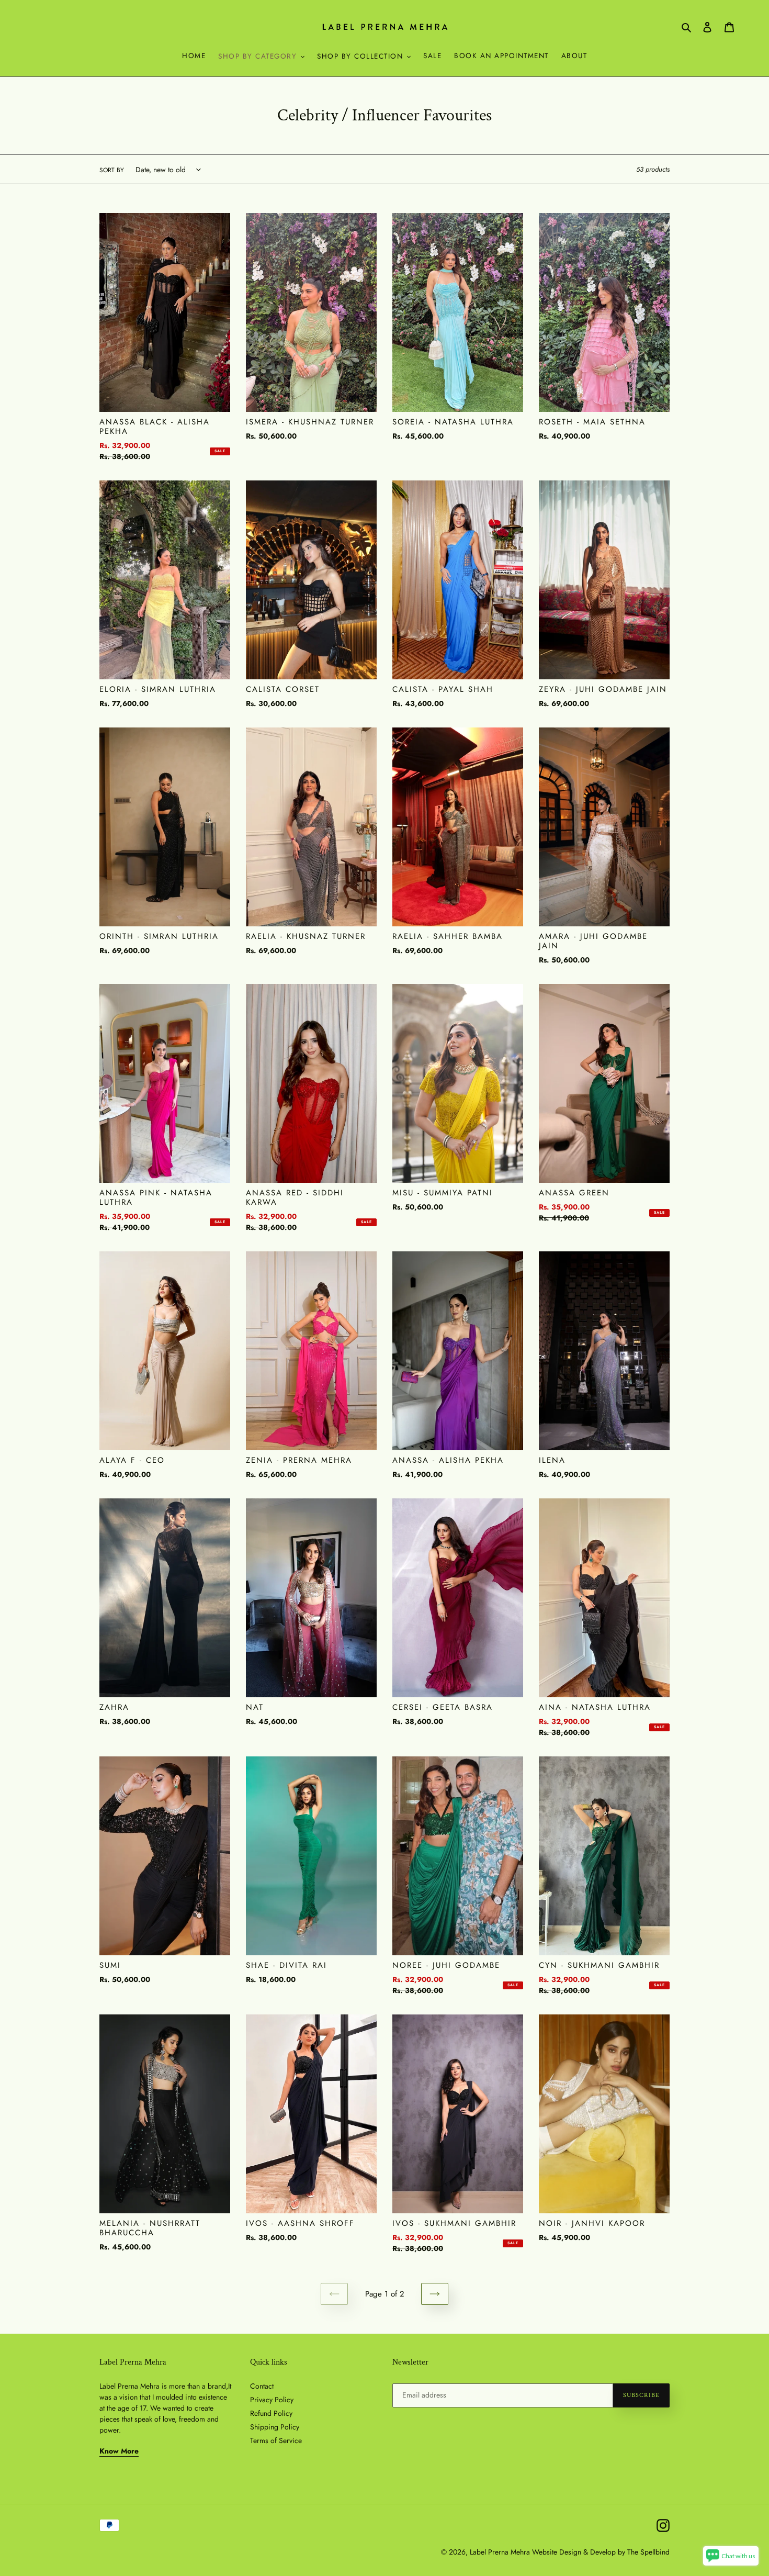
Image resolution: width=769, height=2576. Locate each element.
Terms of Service (276, 2440)
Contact (262, 2386)
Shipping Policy (275, 2427)
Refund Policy (271, 2413)
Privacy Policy (272, 2400)
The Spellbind (648, 2552)
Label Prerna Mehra (500, 2552)
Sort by (112, 170)
